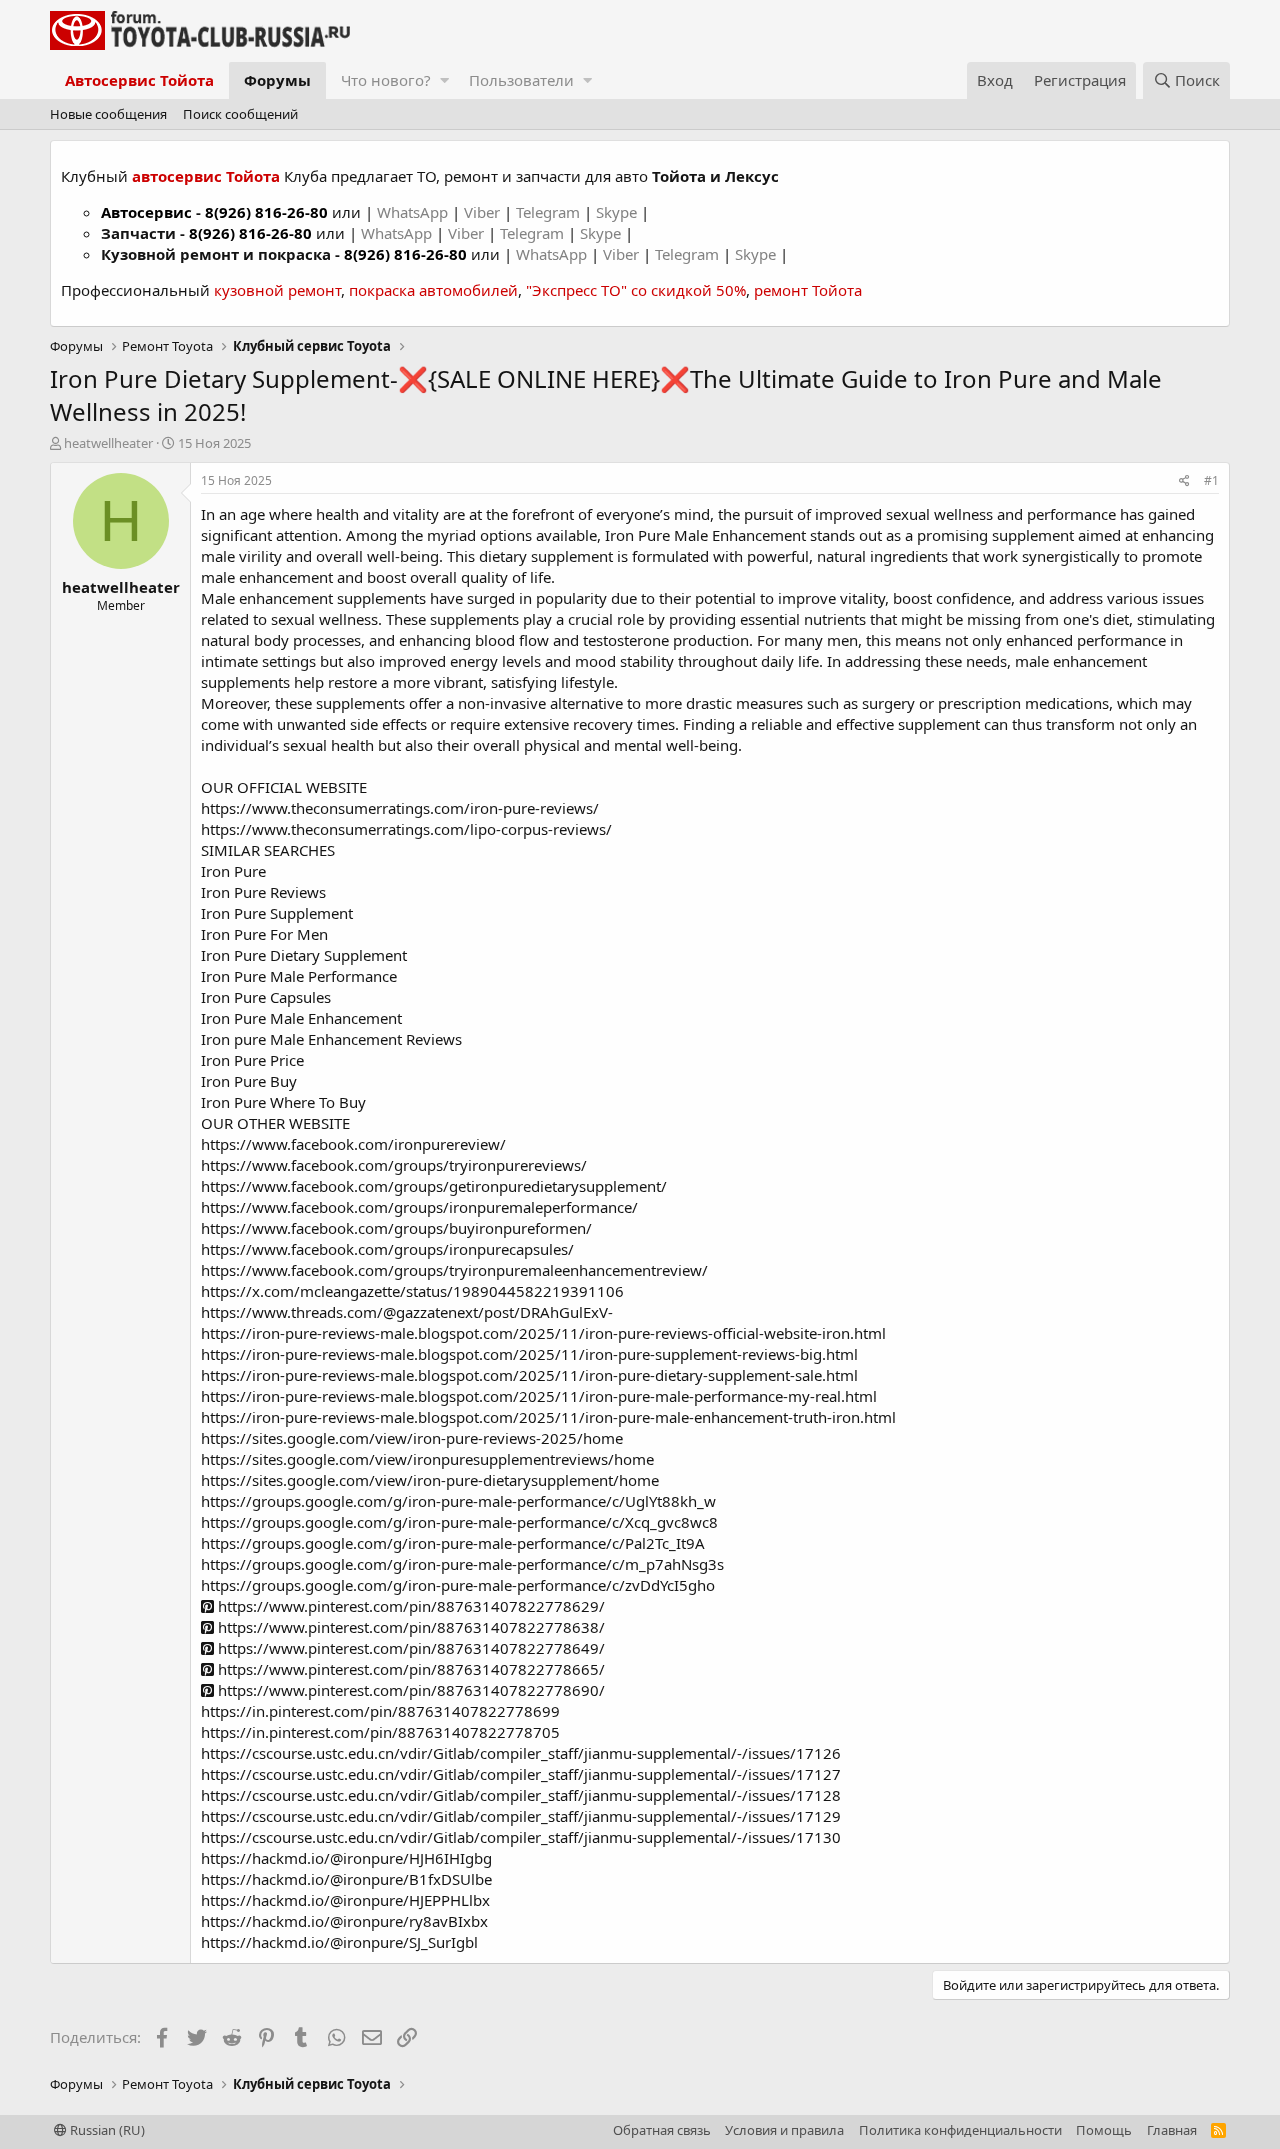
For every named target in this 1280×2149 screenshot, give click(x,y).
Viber (482, 212)
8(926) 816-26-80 (266, 212)
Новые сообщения (108, 114)
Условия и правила (784, 2130)
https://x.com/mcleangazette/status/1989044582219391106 (412, 1291)
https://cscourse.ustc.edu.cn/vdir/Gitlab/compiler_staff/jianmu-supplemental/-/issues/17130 (521, 1837)
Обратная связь (662, 2130)
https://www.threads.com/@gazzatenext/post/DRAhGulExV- (407, 1312)
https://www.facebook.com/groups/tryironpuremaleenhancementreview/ (454, 1270)
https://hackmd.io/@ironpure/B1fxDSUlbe (346, 1879)
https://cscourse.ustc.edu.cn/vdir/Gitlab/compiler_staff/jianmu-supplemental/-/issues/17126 (521, 1753)
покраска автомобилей (433, 290)
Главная (1172, 2130)
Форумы (277, 80)
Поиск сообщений (240, 114)
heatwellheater (108, 443)
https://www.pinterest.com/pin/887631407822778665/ (409, 1669)
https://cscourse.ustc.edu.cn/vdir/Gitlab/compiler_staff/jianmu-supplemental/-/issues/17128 (521, 1795)
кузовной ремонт (277, 290)
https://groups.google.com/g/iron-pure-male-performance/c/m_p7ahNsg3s (462, 1564)
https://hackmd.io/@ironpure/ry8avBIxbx (344, 1921)
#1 (1211, 480)
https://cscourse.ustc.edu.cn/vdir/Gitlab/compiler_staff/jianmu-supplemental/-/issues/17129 (521, 1816)
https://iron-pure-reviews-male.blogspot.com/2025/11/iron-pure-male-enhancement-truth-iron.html (548, 1417)
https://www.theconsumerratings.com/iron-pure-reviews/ (400, 808)
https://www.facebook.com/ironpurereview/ (353, 1144)
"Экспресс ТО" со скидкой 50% (636, 290)
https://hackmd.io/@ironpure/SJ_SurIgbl (339, 1942)
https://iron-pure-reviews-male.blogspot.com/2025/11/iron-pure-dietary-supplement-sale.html (529, 1375)
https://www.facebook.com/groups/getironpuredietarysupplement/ (434, 1186)
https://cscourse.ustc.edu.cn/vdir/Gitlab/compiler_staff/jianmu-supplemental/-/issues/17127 (521, 1774)
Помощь (1104, 2130)
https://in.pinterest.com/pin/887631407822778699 (380, 1711)
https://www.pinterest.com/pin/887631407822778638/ (409, 1627)
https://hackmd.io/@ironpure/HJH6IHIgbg (346, 1858)
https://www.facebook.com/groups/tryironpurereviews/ (394, 1165)
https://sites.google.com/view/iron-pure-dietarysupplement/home (430, 1480)
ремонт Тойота (808, 290)
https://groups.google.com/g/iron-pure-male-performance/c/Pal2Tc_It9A (453, 1543)
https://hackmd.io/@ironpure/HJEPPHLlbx (345, 1900)
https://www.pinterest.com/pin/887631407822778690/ (409, 1690)
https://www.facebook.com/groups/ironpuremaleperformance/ (419, 1207)
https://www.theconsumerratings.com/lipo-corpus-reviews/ (406, 829)
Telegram (550, 212)
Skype (618, 212)
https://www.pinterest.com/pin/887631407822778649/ (409, 1648)
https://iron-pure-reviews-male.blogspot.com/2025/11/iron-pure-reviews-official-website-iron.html (543, 1333)
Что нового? (386, 80)
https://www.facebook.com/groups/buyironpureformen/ (396, 1228)
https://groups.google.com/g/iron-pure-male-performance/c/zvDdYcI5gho (458, 1585)
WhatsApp (414, 212)
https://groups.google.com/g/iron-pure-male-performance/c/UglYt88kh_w (458, 1501)
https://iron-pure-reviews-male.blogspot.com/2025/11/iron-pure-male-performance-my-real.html (539, 1396)
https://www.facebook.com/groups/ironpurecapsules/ (387, 1249)
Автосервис (146, 212)
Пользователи (521, 80)
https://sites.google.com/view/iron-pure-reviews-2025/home (412, 1438)
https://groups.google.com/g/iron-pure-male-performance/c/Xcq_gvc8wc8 (459, 1522)
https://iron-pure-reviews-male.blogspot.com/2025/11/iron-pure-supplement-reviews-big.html (529, 1354)
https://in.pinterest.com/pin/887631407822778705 (380, 1732)
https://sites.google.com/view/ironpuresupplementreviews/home (427, 1459)
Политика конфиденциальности (960, 2130)
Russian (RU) (106, 2130)
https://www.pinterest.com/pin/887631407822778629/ (409, 1606)
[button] (444, 80)
